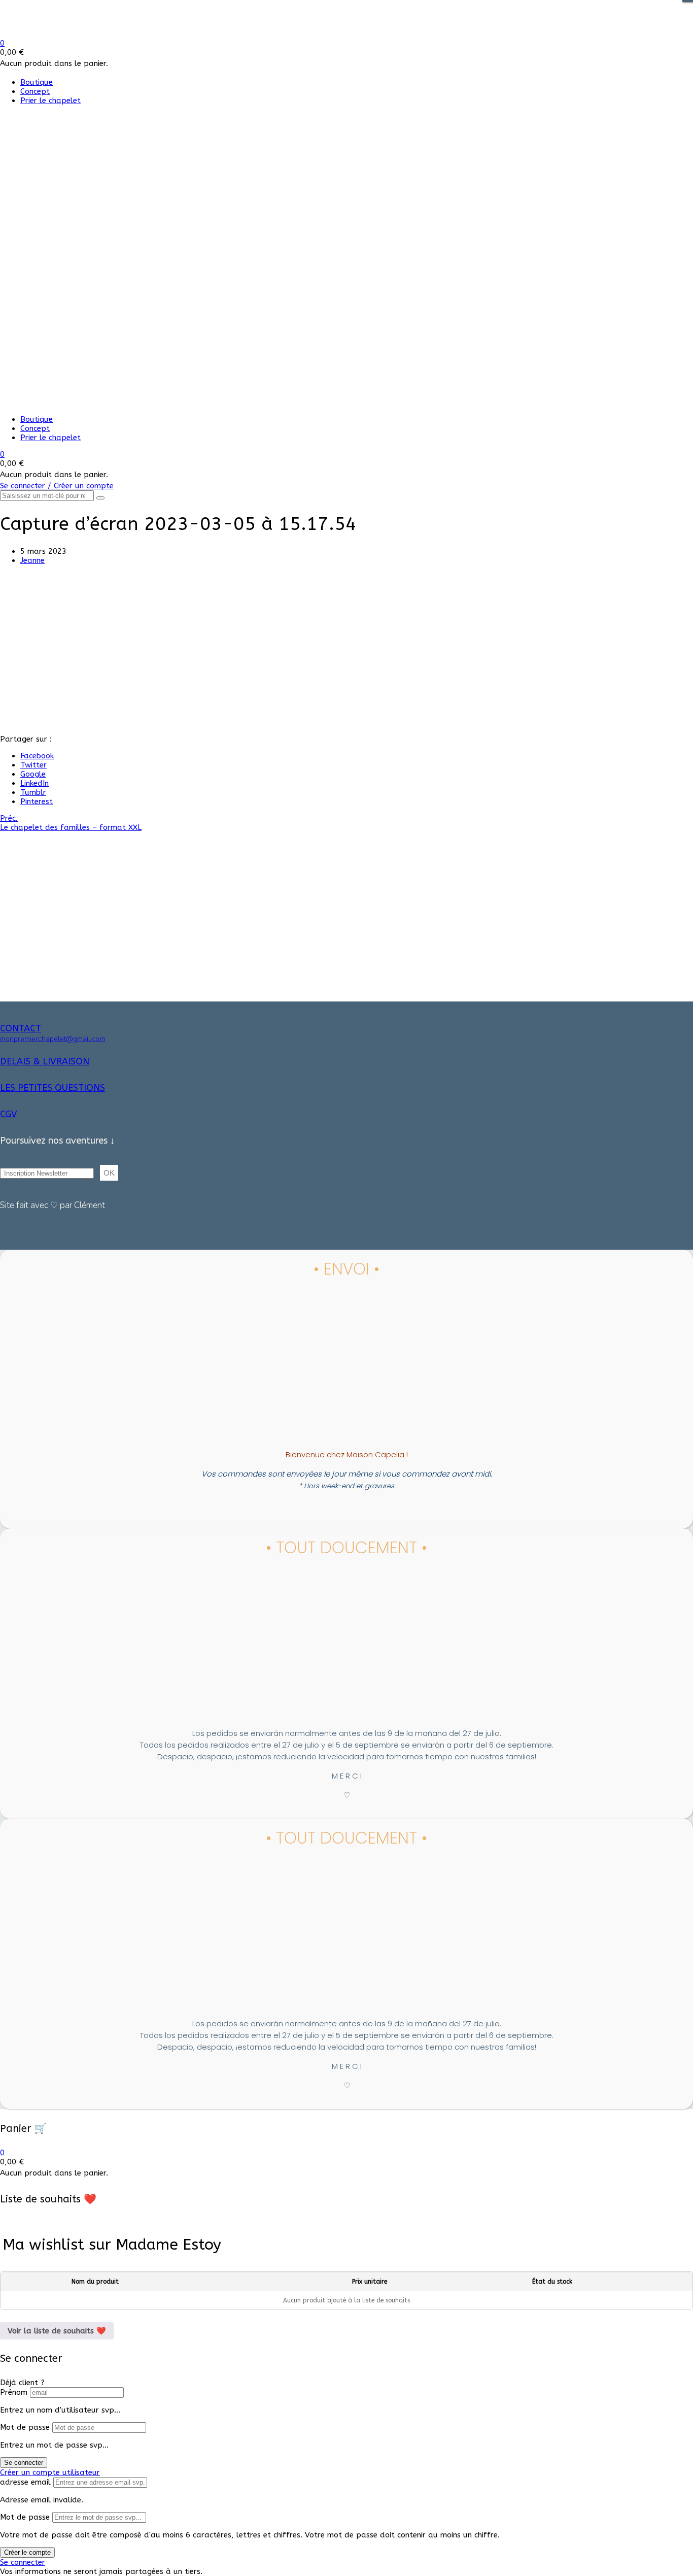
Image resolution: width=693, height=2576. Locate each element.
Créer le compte (27, 2552)
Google (33, 774)
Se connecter (24, 2463)
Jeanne (32, 560)
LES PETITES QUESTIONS (53, 1088)
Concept (35, 91)
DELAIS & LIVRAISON (45, 1061)
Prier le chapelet (50, 101)
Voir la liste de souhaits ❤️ (57, 2331)
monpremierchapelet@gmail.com (53, 1039)
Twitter (33, 765)
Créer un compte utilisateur (50, 2472)
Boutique (37, 82)
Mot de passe (25, 2427)
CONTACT (21, 1028)
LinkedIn (34, 783)
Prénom (14, 2392)
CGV (9, 1114)
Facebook (37, 756)
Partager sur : (26, 739)
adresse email (25, 2482)
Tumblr (33, 792)
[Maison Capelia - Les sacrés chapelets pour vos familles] (75, 34)
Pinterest (37, 801)
